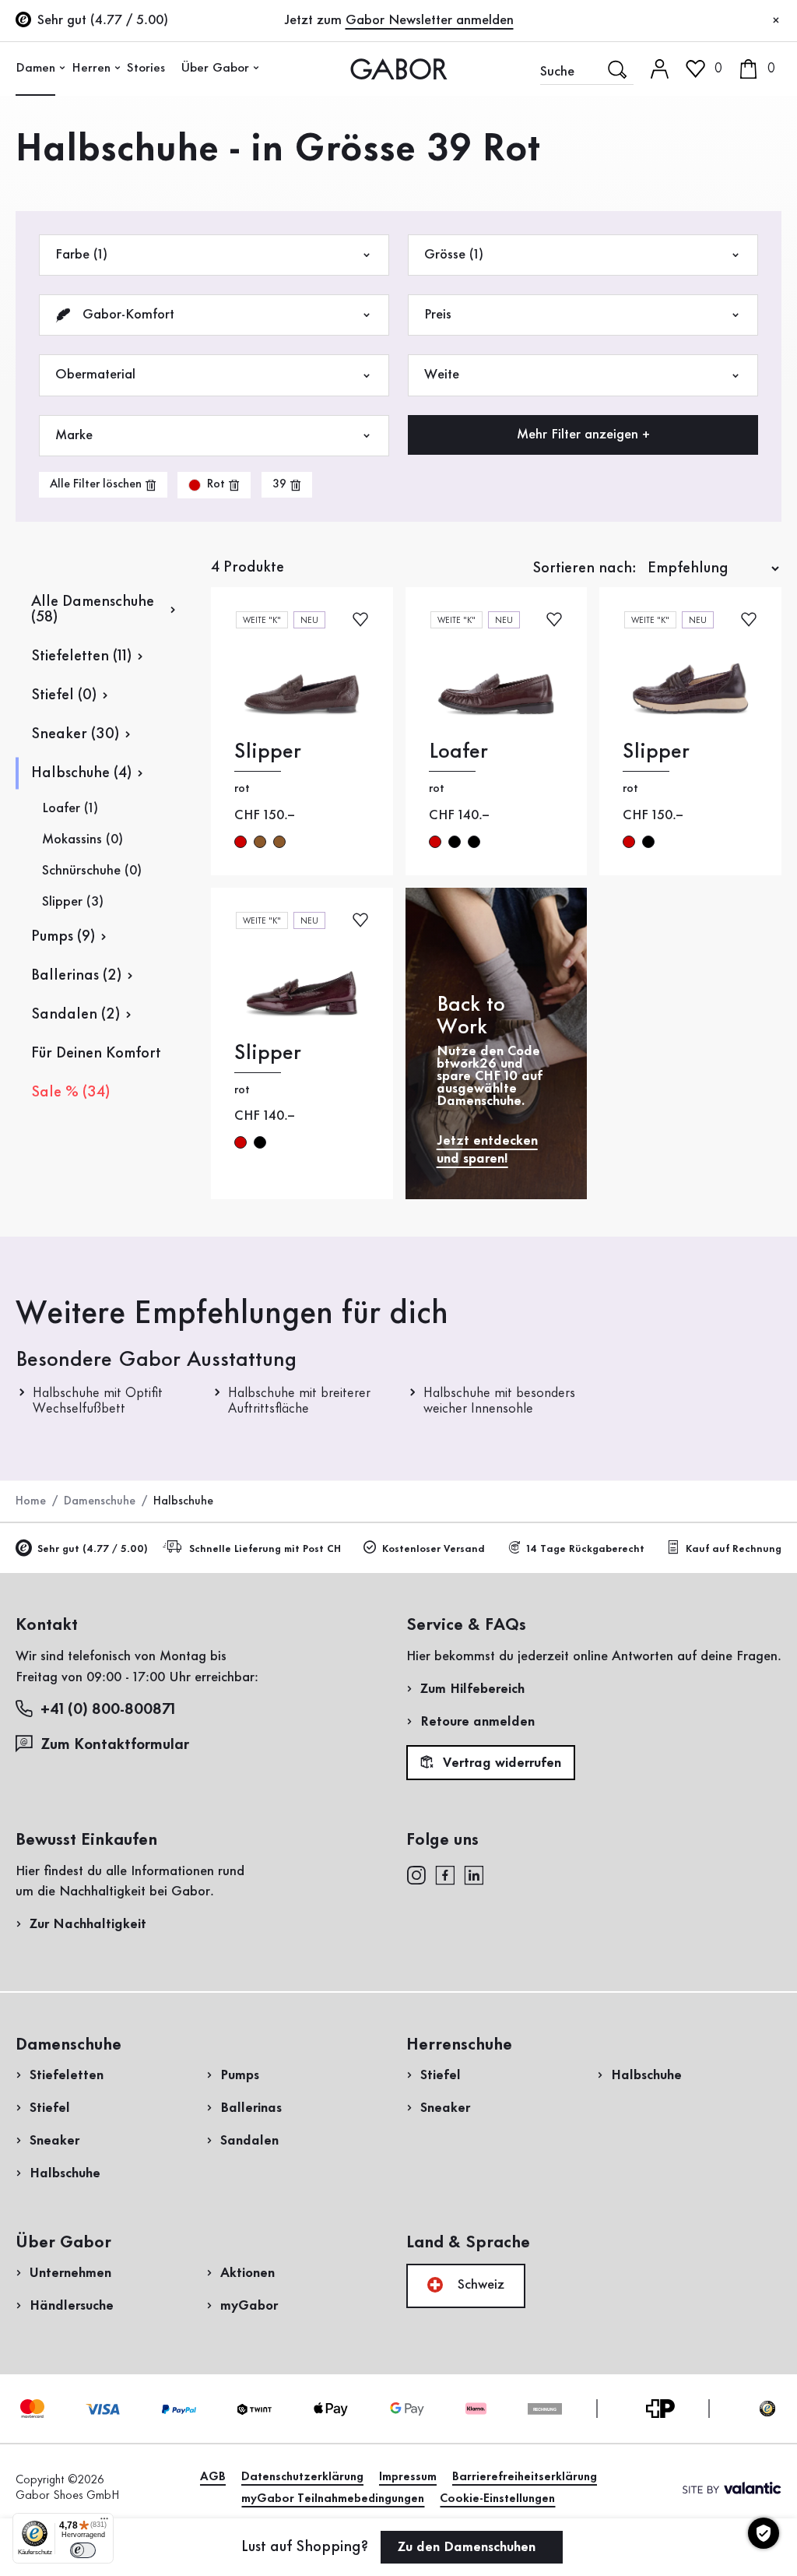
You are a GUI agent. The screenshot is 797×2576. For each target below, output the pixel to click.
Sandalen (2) (75, 1015)
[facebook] (445, 1874)
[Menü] (104, 2522)
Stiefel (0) (64, 695)
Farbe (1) (81, 255)
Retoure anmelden (477, 1722)
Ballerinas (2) (76, 976)
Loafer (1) (70, 808)
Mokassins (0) (83, 839)
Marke (74, 435)
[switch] (83, 2550)
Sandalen (249, 2141)
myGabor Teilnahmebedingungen (333, 2499)
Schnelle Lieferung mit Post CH (265, 1549)
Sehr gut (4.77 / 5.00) (93, 1549)
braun (260, 842)
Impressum (408, 2477)
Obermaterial (95, 375)
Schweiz (479, 2285)
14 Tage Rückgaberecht (585, 1549)
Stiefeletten (67, 2075)
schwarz (455, 842)
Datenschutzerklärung (302, 2477)
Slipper (268, 752)
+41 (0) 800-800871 (108, 1710)
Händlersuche (72, 2306)
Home (31, 1501)
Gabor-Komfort (126, 315)
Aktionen (248, 2273)
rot (241, 842)
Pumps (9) (63, 937)
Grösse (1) (454, 255)
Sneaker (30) (75, 734)
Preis (438, 315)
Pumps (240, 2075)
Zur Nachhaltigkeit (88, 1924)
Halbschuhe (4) (81, 773)
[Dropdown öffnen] (62, 68)
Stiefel (50, 2108)
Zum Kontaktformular (117, 1745)
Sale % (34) (70, 1093)
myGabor (249, 2306)
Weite (442, 375)
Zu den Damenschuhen (469, 2547)
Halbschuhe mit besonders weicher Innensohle (499, 1401)
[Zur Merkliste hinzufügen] (360, 619)
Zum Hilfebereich (472, 1689)
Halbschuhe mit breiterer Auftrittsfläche (299, 1401)
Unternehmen (70, 2273)
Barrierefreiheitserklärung (525, 2477)
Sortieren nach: (585, 568)
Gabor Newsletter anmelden (430, 20)
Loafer (458, 752)
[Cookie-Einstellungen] (764, 2533)
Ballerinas (251, 2108)
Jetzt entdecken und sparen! (487, 1150)
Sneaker (54, 2141)
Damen (35, 68)
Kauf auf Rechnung (734, 1549)
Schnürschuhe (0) (92, 871)
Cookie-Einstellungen (497, 2499)
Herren (91, 68)
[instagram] (416, 1874)
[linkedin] (474, 1874)
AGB (213, 2477)
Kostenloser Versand (434, 1549)
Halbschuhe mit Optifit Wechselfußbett (98, 1401)
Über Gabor (215, 68)
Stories (146, 68)
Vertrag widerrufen (500, 1763)
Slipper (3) (73, 902)
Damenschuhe (100, 1501)
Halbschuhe (65, 2173)
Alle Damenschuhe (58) (93, 610)
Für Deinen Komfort (96, 1054)
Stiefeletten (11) (81, 656)
